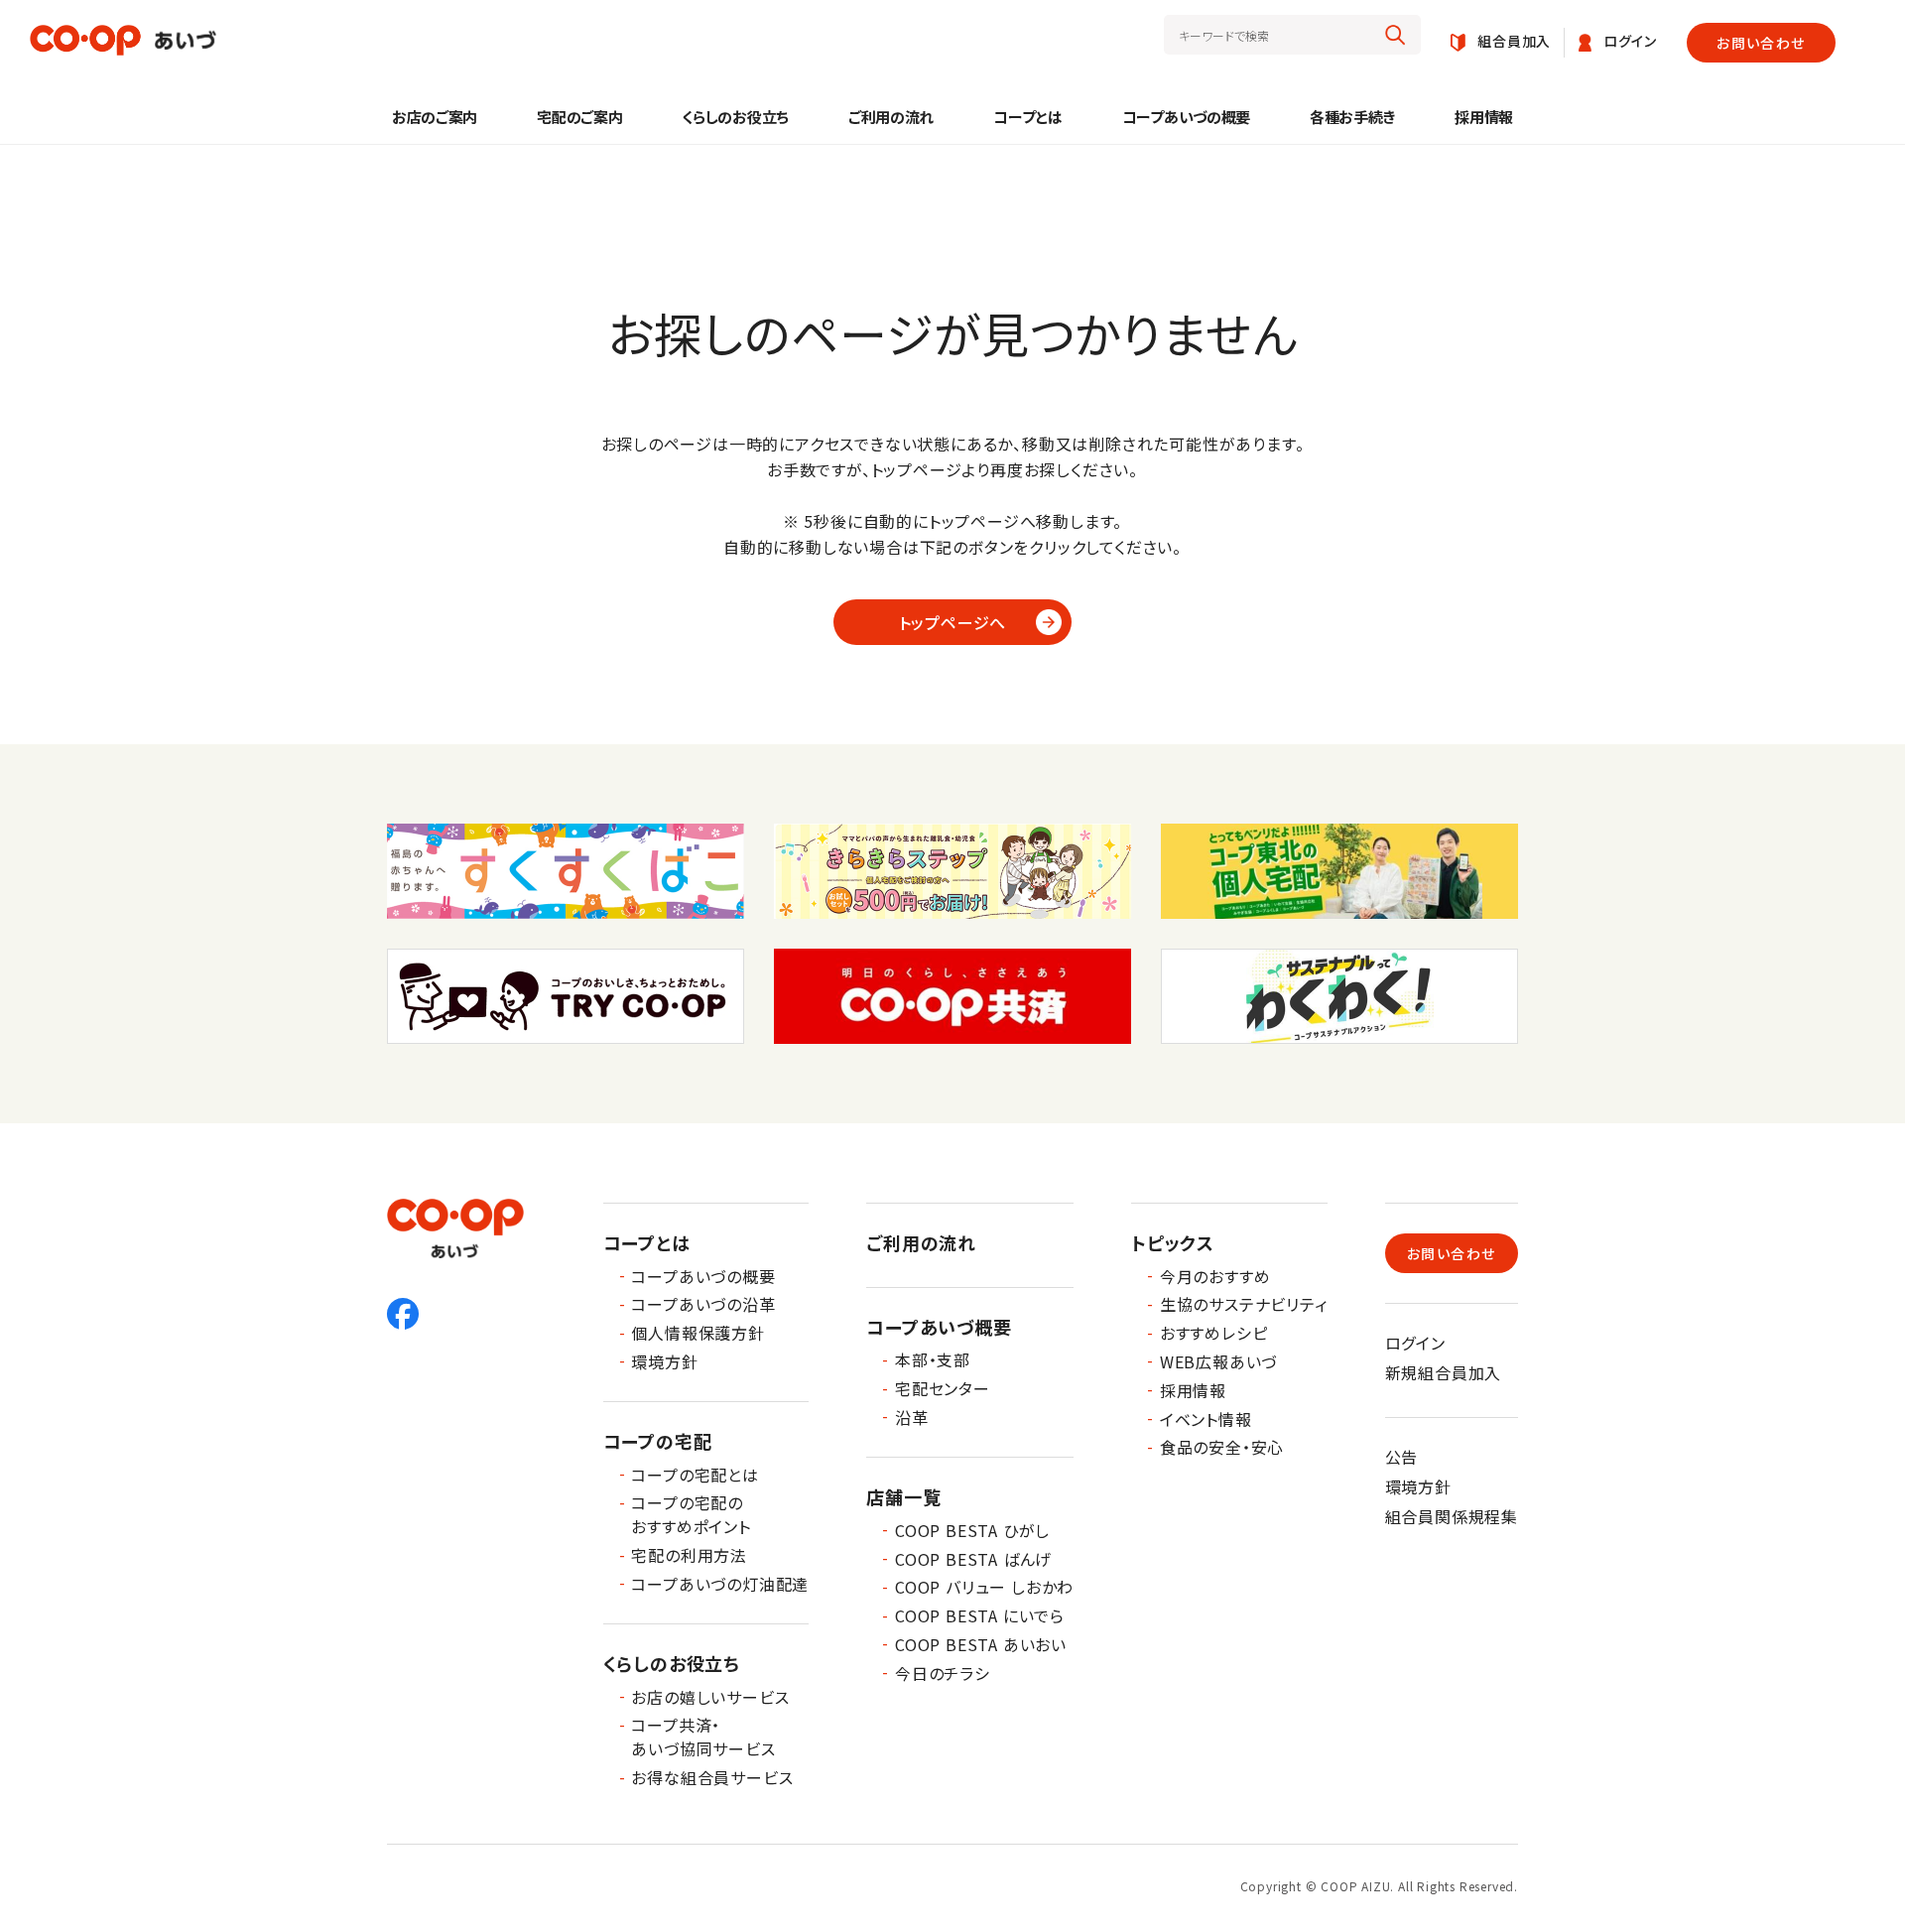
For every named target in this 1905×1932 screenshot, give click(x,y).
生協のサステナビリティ (1244, 1304)
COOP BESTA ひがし (972, 1530)
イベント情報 (1206, 1419)
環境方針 (664, 1361)
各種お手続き (1352, 117)
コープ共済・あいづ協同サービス (703, 1737)
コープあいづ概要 (939, 1327)
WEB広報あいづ (1218, 1361)
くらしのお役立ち (735, 117)
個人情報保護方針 (698, 1333)
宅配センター (943, 1388)
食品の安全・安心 (1222, 1447)
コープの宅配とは (695, 1475)
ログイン (1415, 1343)
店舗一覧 (903, 1496)
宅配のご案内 (579, 117)
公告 (1402, 1457)
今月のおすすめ (1215, 1276)
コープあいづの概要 (1186, 117)
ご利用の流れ (891, 117)
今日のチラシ (943, 1673)
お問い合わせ (1761, 43)
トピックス (1173, 1242)
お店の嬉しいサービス (710, 1697)
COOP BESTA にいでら (980, 1615)
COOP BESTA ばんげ (973, 1559)
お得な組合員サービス (712, 1777)
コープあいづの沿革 (703, 1304)
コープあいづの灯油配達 (720, 1584)
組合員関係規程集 (1452, 1516)
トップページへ (953, 622)
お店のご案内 (435, 117)
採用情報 (1484, 117)
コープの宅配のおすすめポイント (691, 1514)
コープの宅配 (658, 1441)
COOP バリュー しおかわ (984, 1587)
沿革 (912, 1417)
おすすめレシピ (1214, 1333)
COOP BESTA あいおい (981, 1644)
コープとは (1028, 117)
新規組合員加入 (1444, 1372)
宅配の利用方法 (689, 1555)
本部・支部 (933, 1359)
